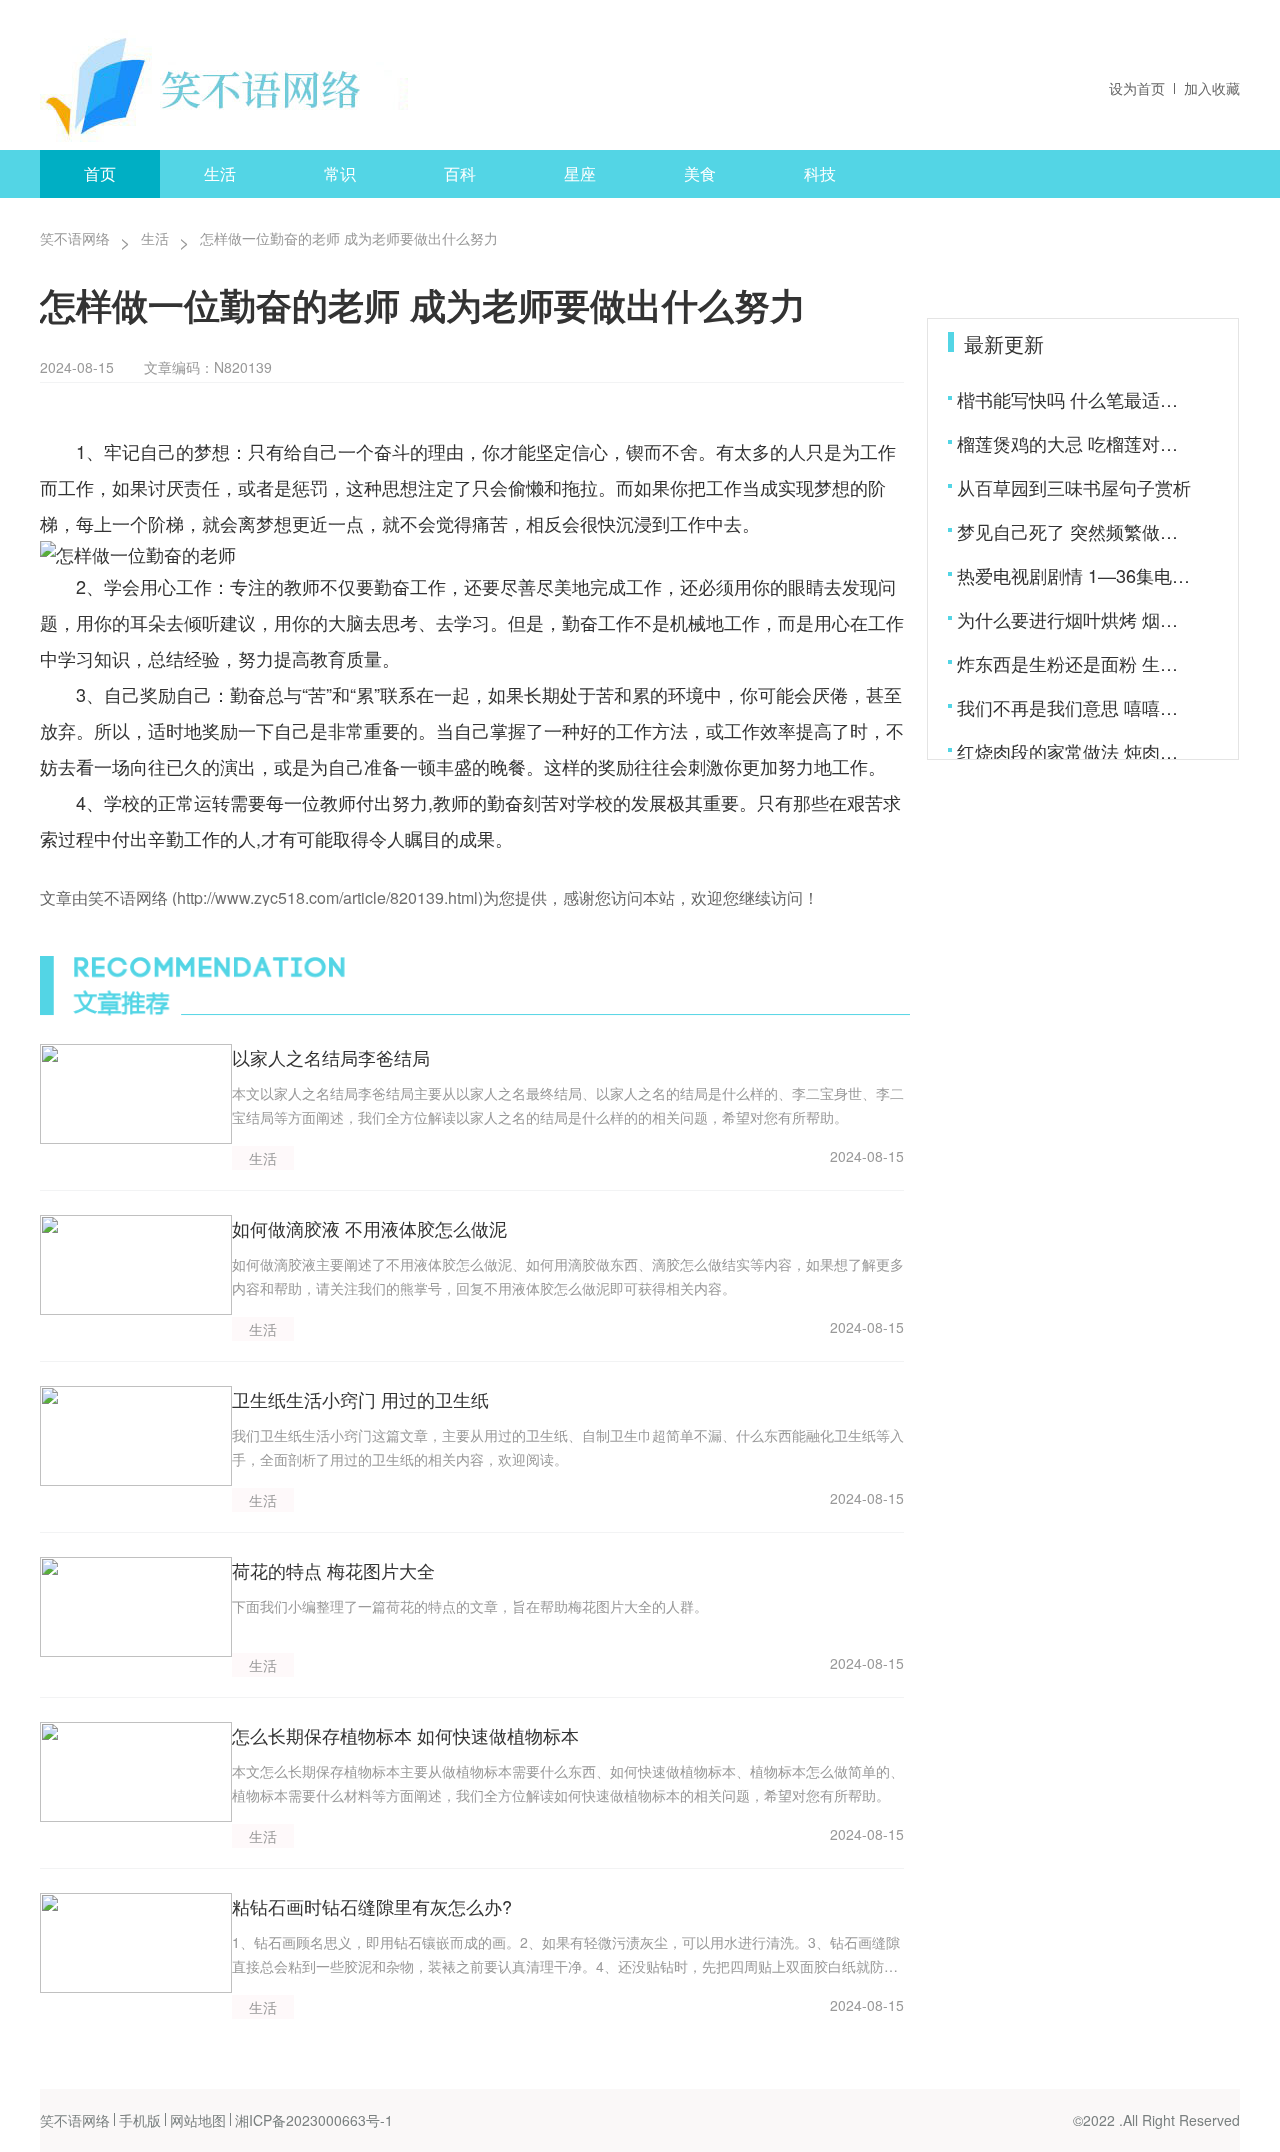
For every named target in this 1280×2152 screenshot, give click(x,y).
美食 (700, 173)
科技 (820, 173)
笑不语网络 (75, 238)
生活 (220, 173)
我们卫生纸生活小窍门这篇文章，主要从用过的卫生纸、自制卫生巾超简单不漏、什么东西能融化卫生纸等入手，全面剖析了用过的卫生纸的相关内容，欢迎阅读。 (568, 1447)
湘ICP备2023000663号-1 (314, 2120)
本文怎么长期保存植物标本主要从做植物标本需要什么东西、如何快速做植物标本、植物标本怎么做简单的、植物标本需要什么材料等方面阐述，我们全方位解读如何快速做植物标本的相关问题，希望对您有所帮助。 (568, 1783)
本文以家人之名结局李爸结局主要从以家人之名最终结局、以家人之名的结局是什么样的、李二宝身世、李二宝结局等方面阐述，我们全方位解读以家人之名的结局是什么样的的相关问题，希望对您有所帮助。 (568, 1105)
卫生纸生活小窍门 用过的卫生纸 (360, 1399)
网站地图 (198, 2120)
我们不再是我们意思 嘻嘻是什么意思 (1076, 707)
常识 (340, 173)
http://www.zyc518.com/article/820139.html (327, 897)
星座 (580, 173)
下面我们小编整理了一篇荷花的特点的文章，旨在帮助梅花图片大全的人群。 (470, 1606)
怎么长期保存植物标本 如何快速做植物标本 (405, 1735)
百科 (460, 173)
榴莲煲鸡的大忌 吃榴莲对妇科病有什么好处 (1076, 443)
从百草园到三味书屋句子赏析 (1074, 487)
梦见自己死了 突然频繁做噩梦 (1076, 531)
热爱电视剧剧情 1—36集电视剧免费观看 (1076, 575)
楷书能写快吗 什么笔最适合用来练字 (1076, 399)
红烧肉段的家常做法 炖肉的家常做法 (1076, 751)
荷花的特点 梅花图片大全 (333, 1570)
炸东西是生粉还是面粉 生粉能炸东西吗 (1076, 663)
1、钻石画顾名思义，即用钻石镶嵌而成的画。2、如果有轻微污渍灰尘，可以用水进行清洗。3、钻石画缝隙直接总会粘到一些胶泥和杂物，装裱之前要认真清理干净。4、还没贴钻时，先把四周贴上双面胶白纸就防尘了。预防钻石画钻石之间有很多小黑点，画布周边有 (566, 1955)
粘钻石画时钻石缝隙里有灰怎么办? (372, 1906)
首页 (100, 173)
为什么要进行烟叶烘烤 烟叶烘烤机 (1076, 619)
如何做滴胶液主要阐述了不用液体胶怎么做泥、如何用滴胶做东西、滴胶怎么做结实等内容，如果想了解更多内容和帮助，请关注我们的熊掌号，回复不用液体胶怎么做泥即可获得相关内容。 (568, 1276)
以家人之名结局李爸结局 (331, 1057)
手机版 (140, 2120)
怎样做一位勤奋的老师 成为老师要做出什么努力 (349, 238)
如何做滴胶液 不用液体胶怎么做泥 (369, 1228)
